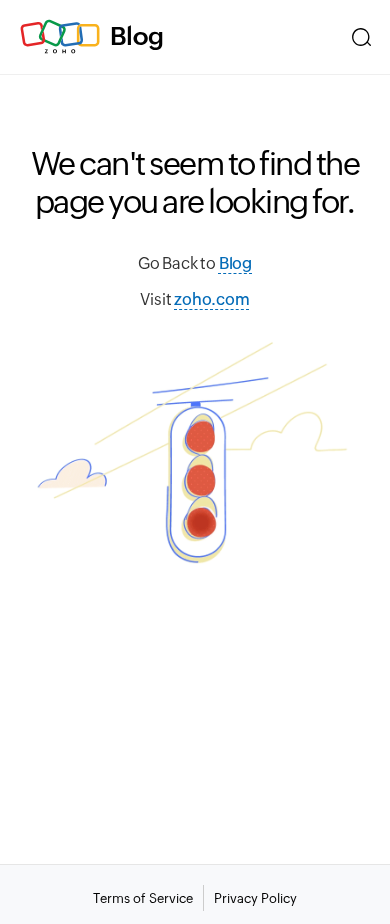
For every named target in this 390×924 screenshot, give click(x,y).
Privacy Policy (255, 898)
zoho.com (211, 299)
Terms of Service (143, 898)
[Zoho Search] (361, 37)
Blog (137, 36)
